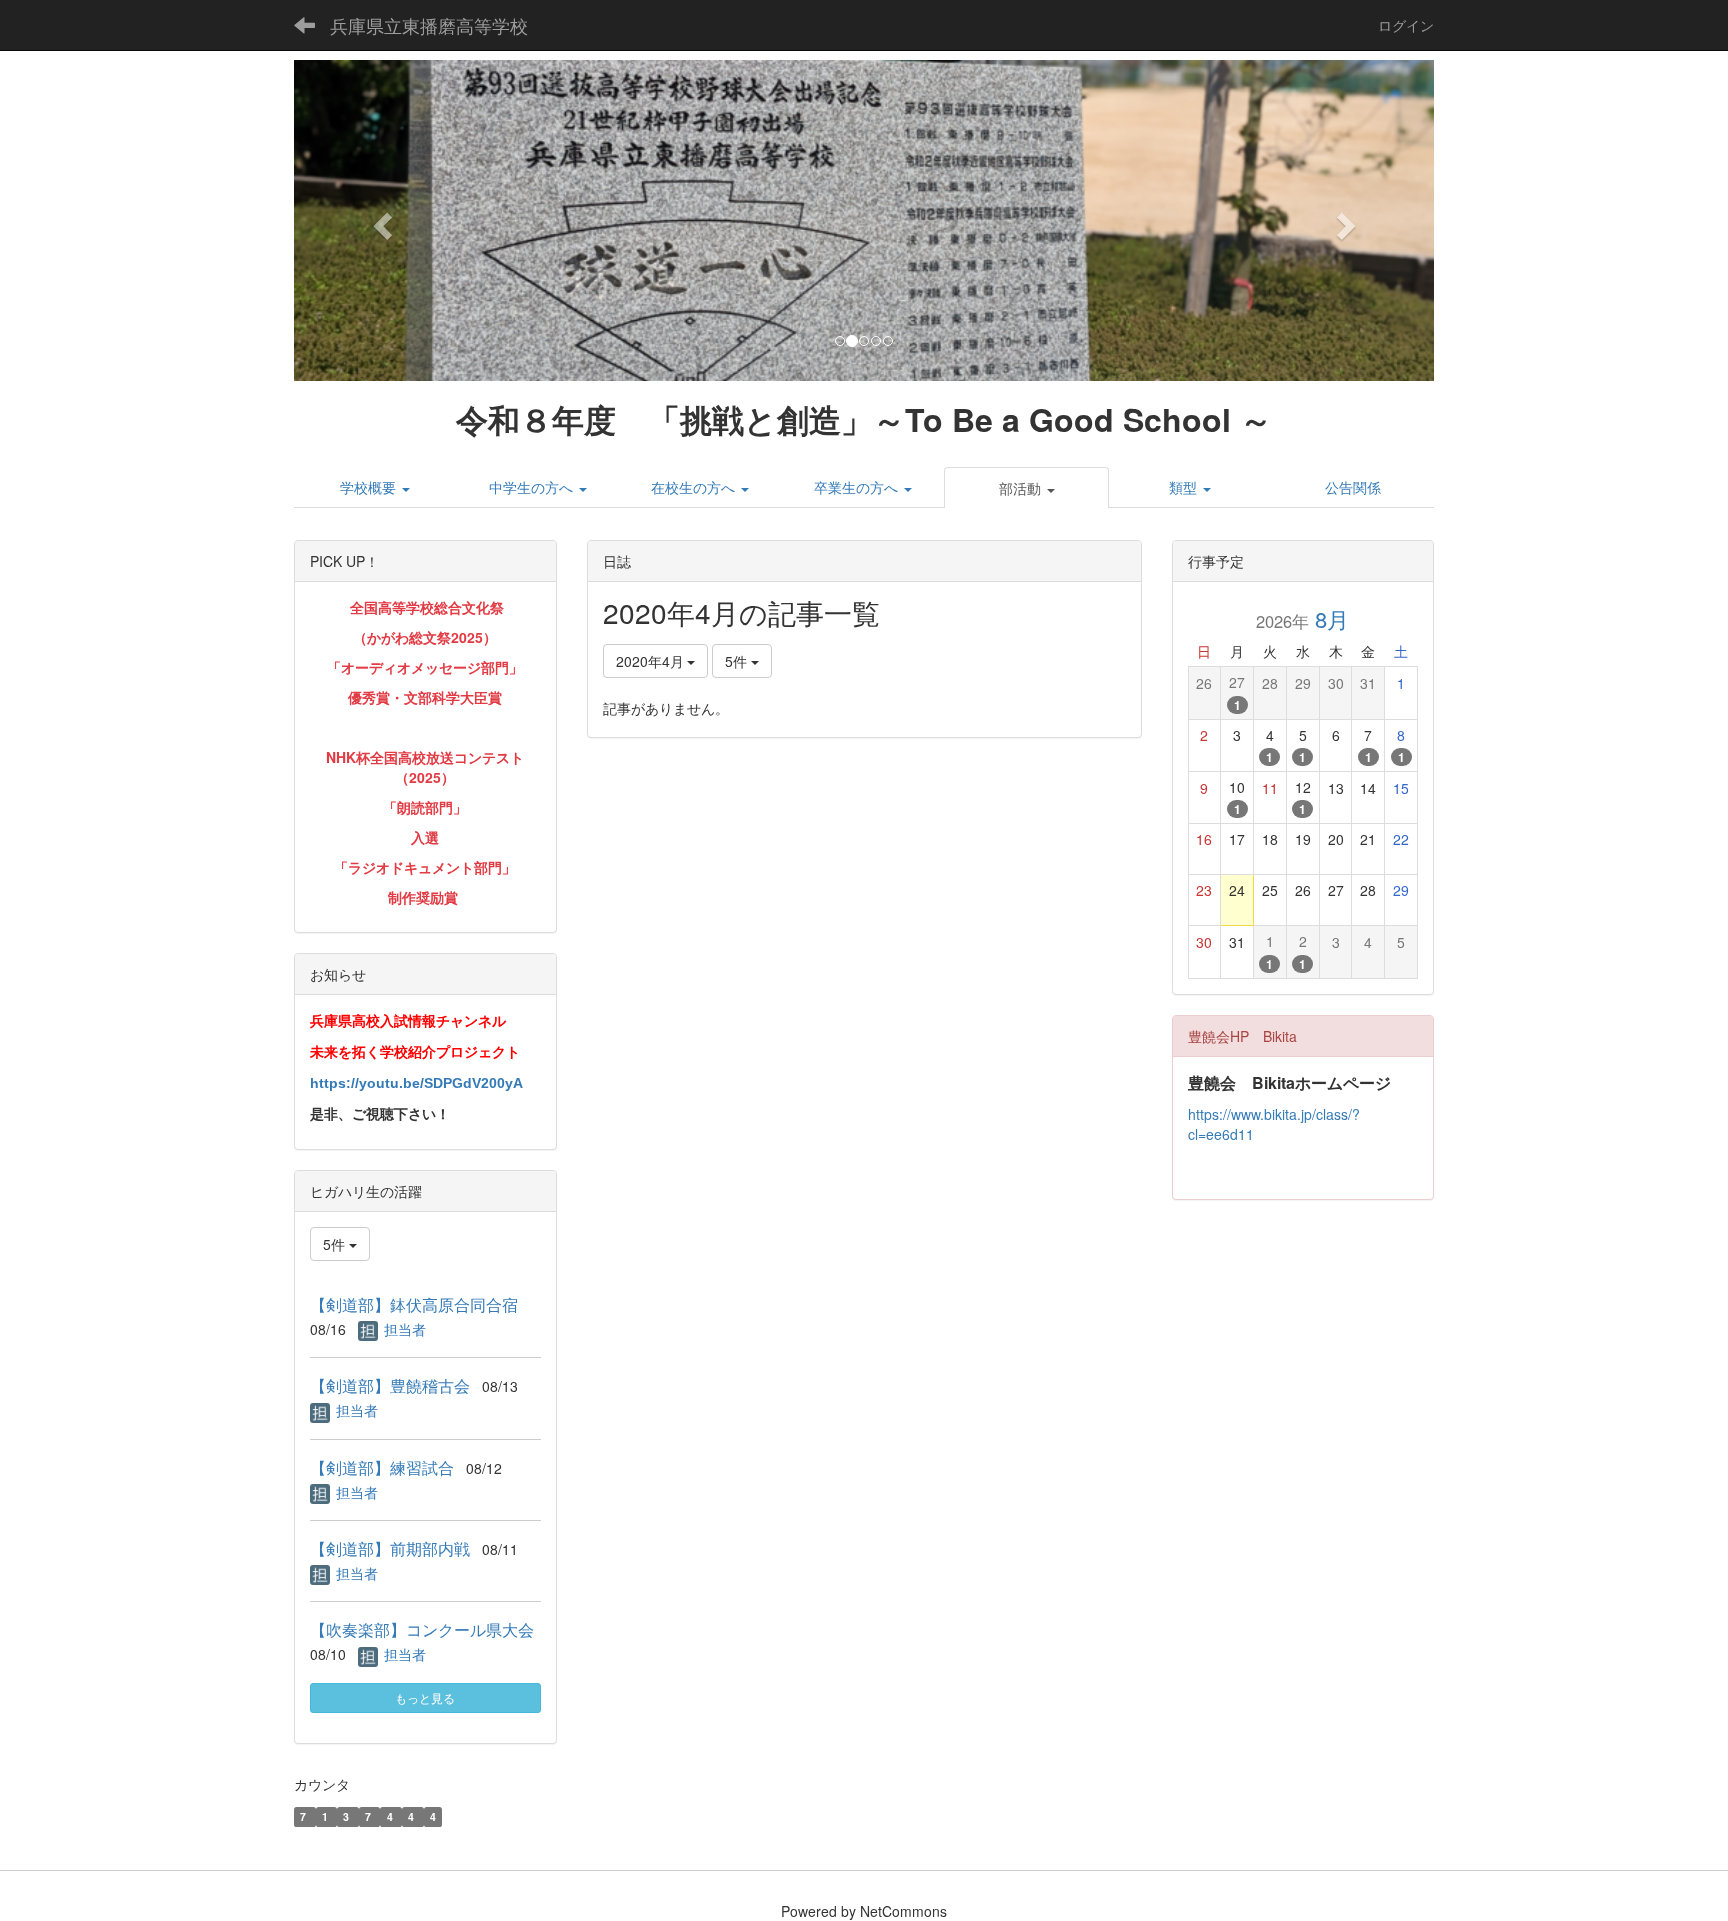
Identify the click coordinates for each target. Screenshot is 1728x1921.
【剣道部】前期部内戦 (390, 1548)
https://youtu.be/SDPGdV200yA (416, 1083)
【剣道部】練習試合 (382, 1467)
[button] (379, 220)
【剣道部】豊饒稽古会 (390, 1385)
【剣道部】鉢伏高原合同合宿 (414, 1304)
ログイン (1406, 25)
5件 (738, 661)
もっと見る (425, 1697)
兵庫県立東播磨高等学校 (429, 25)
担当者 (405, 1329)
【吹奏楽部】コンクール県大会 (422, 1629)
